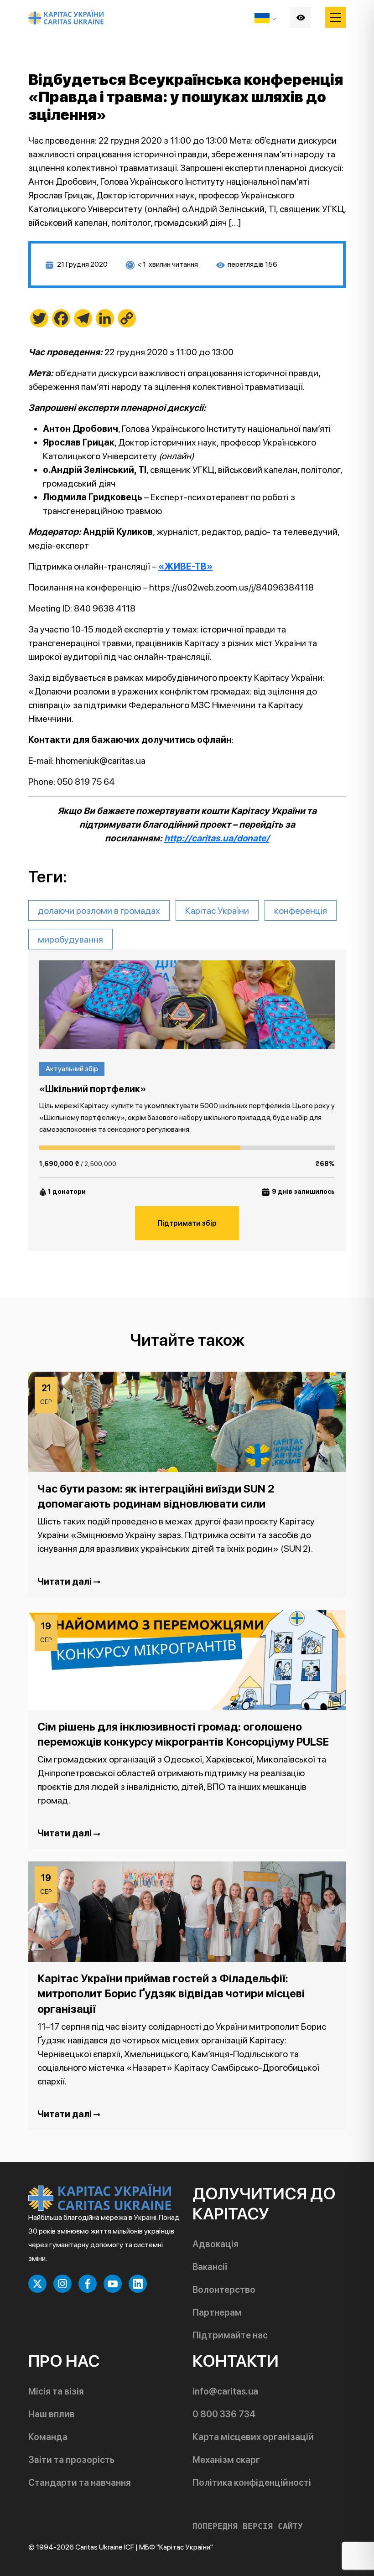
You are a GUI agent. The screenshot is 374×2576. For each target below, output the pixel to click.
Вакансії (210, 2267)
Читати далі (65, 1581)
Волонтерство (224, 2290)
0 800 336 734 (224, 2414)
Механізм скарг (226, 2460)
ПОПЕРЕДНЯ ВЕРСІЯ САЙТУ (248, 2526)
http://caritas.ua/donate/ (217, 838)
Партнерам (217, 2312)
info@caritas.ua (225, 2391)
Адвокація (216, 2244)
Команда (48, 2437)
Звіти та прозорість (71, 2460)
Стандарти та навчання (80, 2483)
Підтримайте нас (230, 2335)
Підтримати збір (187, 1223)
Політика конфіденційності (252, 2483)
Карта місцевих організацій (253, 2437)
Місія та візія (56, 2391)
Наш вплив (52, 2414)
